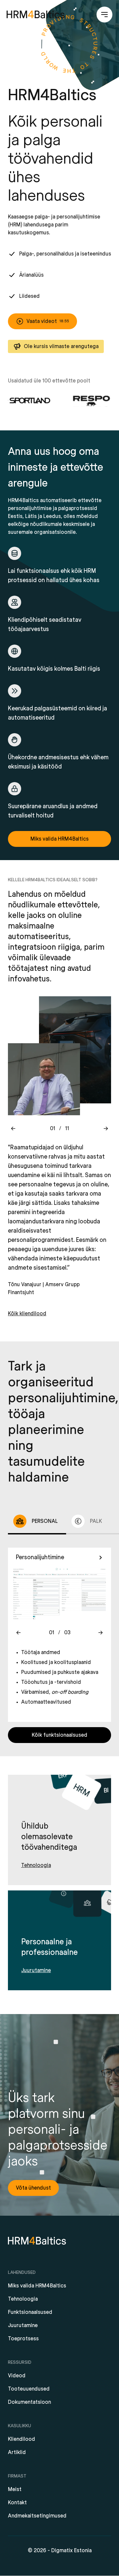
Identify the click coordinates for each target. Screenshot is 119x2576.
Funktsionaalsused (30, 2312)
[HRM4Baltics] (36, 15)
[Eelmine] (13, 1129)
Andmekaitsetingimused (37, 2516)
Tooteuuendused (29, 2389)
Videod (17, 2376)
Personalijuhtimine (40, 1557)
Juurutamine (23, 2325)
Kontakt (17, 2503)
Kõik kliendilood (27, 1314)
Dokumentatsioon (29, 2402)
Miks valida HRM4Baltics (37, 2286)
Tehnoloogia (23, 2299)
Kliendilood (21, 2439)
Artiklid (17, 2452)
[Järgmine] (106, 1129)
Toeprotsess (23, 2339)
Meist (15, 2489)
